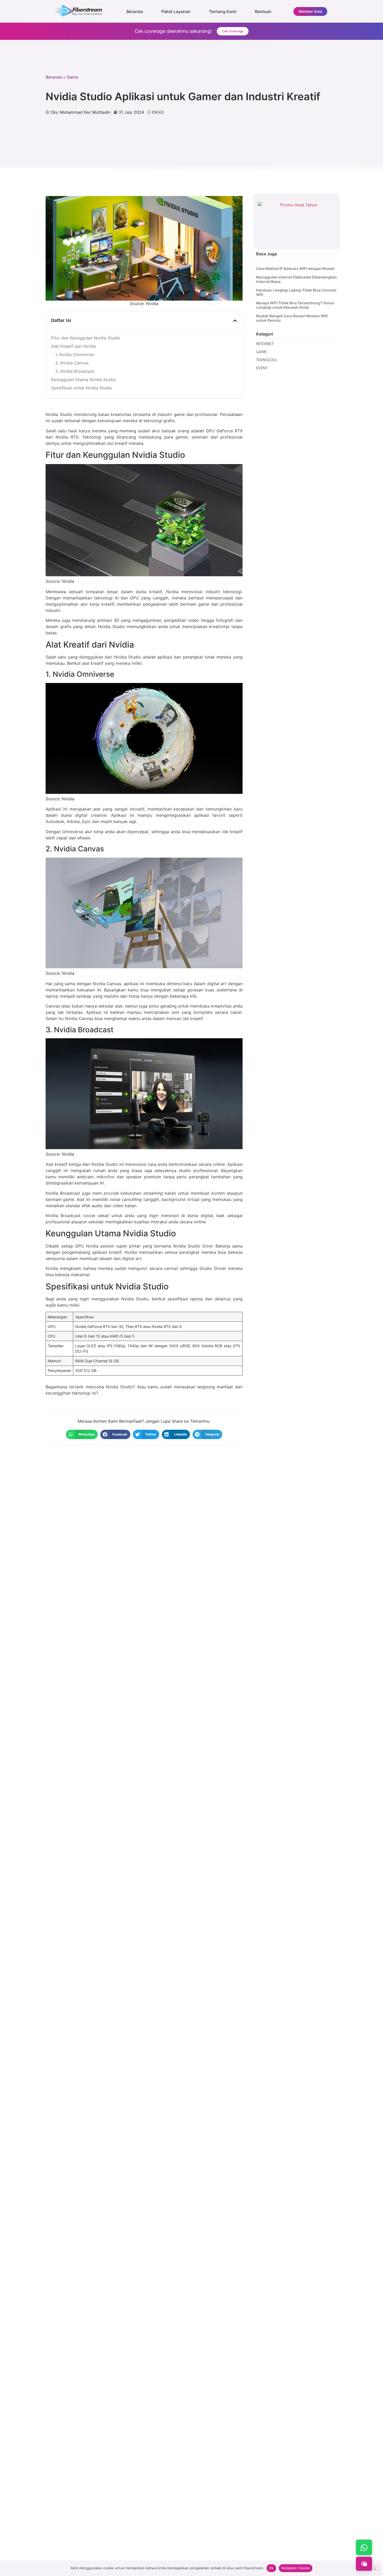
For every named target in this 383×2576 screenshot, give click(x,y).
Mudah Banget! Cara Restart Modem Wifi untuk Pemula (292, 318)
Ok (271, 2568)
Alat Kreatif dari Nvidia (73, 346)
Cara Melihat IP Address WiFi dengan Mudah (295, 269)
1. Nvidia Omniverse (75, 355)
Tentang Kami (223, 11)
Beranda (135, 11)
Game (72, 77)
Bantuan (263, 11)
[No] (375, 2568)
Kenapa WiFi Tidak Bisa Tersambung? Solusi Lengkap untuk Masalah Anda (295, 305)
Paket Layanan (176, 11)
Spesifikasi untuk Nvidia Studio (82, 388)
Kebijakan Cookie (296, 2568)
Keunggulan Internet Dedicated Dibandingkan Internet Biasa (296, 279)
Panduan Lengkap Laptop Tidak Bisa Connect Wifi (296, 292)
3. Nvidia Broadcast (75, 371)
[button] (235, 321)
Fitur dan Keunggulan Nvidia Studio (86, 338)
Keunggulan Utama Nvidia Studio (84, 379)
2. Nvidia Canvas (72, 363)
